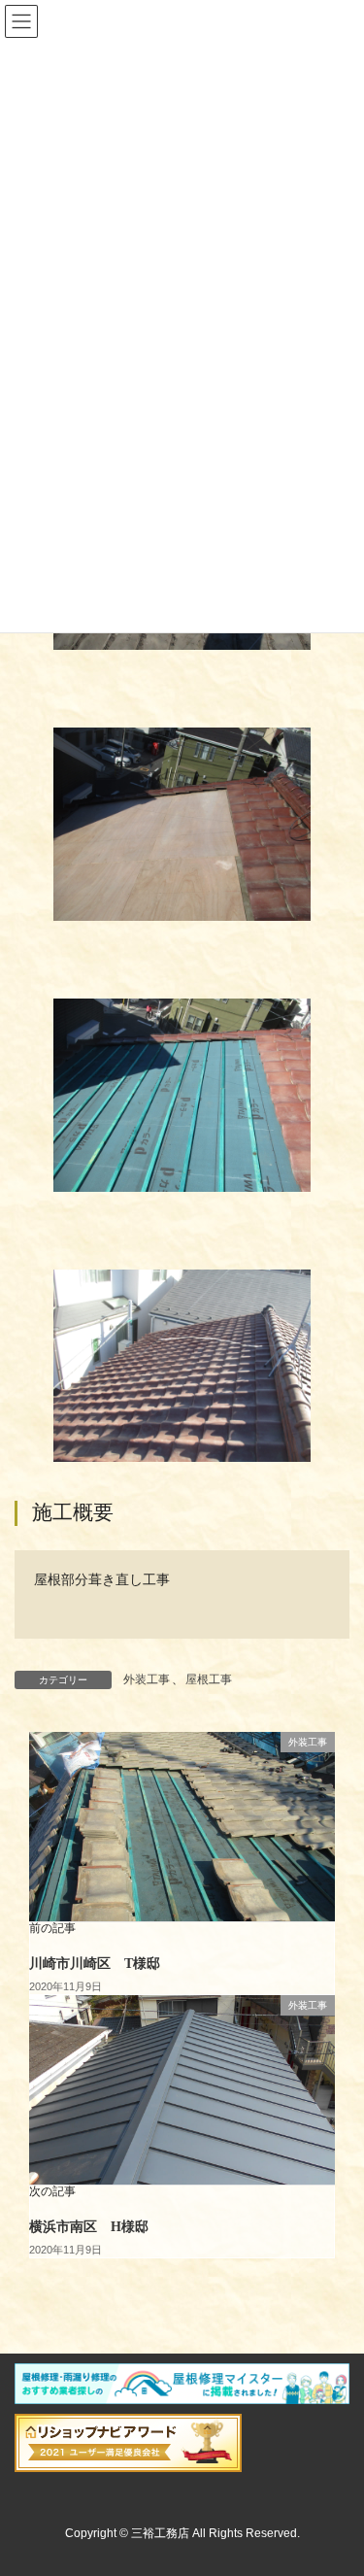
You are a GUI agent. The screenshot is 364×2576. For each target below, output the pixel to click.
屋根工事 (209, 1679)
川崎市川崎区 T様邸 (95, 1964)
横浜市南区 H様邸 (89, 2227)
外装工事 (147, 1679)
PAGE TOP (336, 2481)
